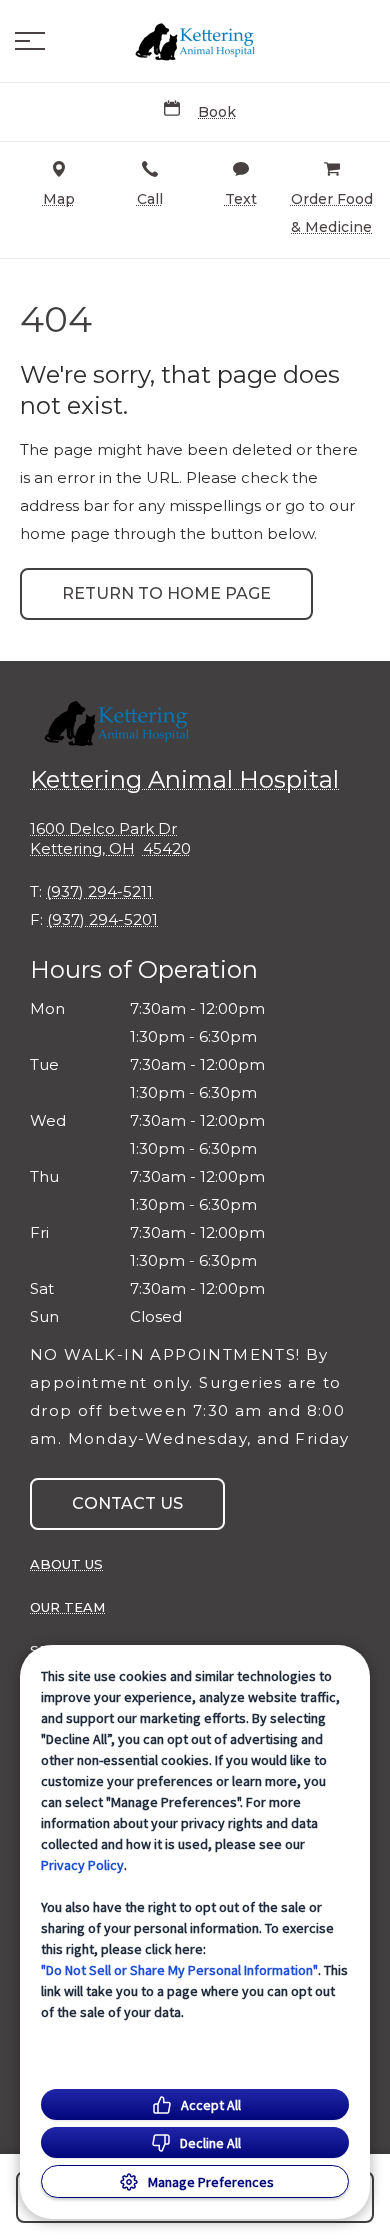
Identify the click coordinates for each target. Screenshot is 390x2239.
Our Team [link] (67, 1607)
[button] (30, 41)
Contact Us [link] (127, 1503)
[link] (195, 41)
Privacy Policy (82, 1865)
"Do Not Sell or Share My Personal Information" (179, 1970)
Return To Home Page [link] (166, 593)
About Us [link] (66, 1564)
